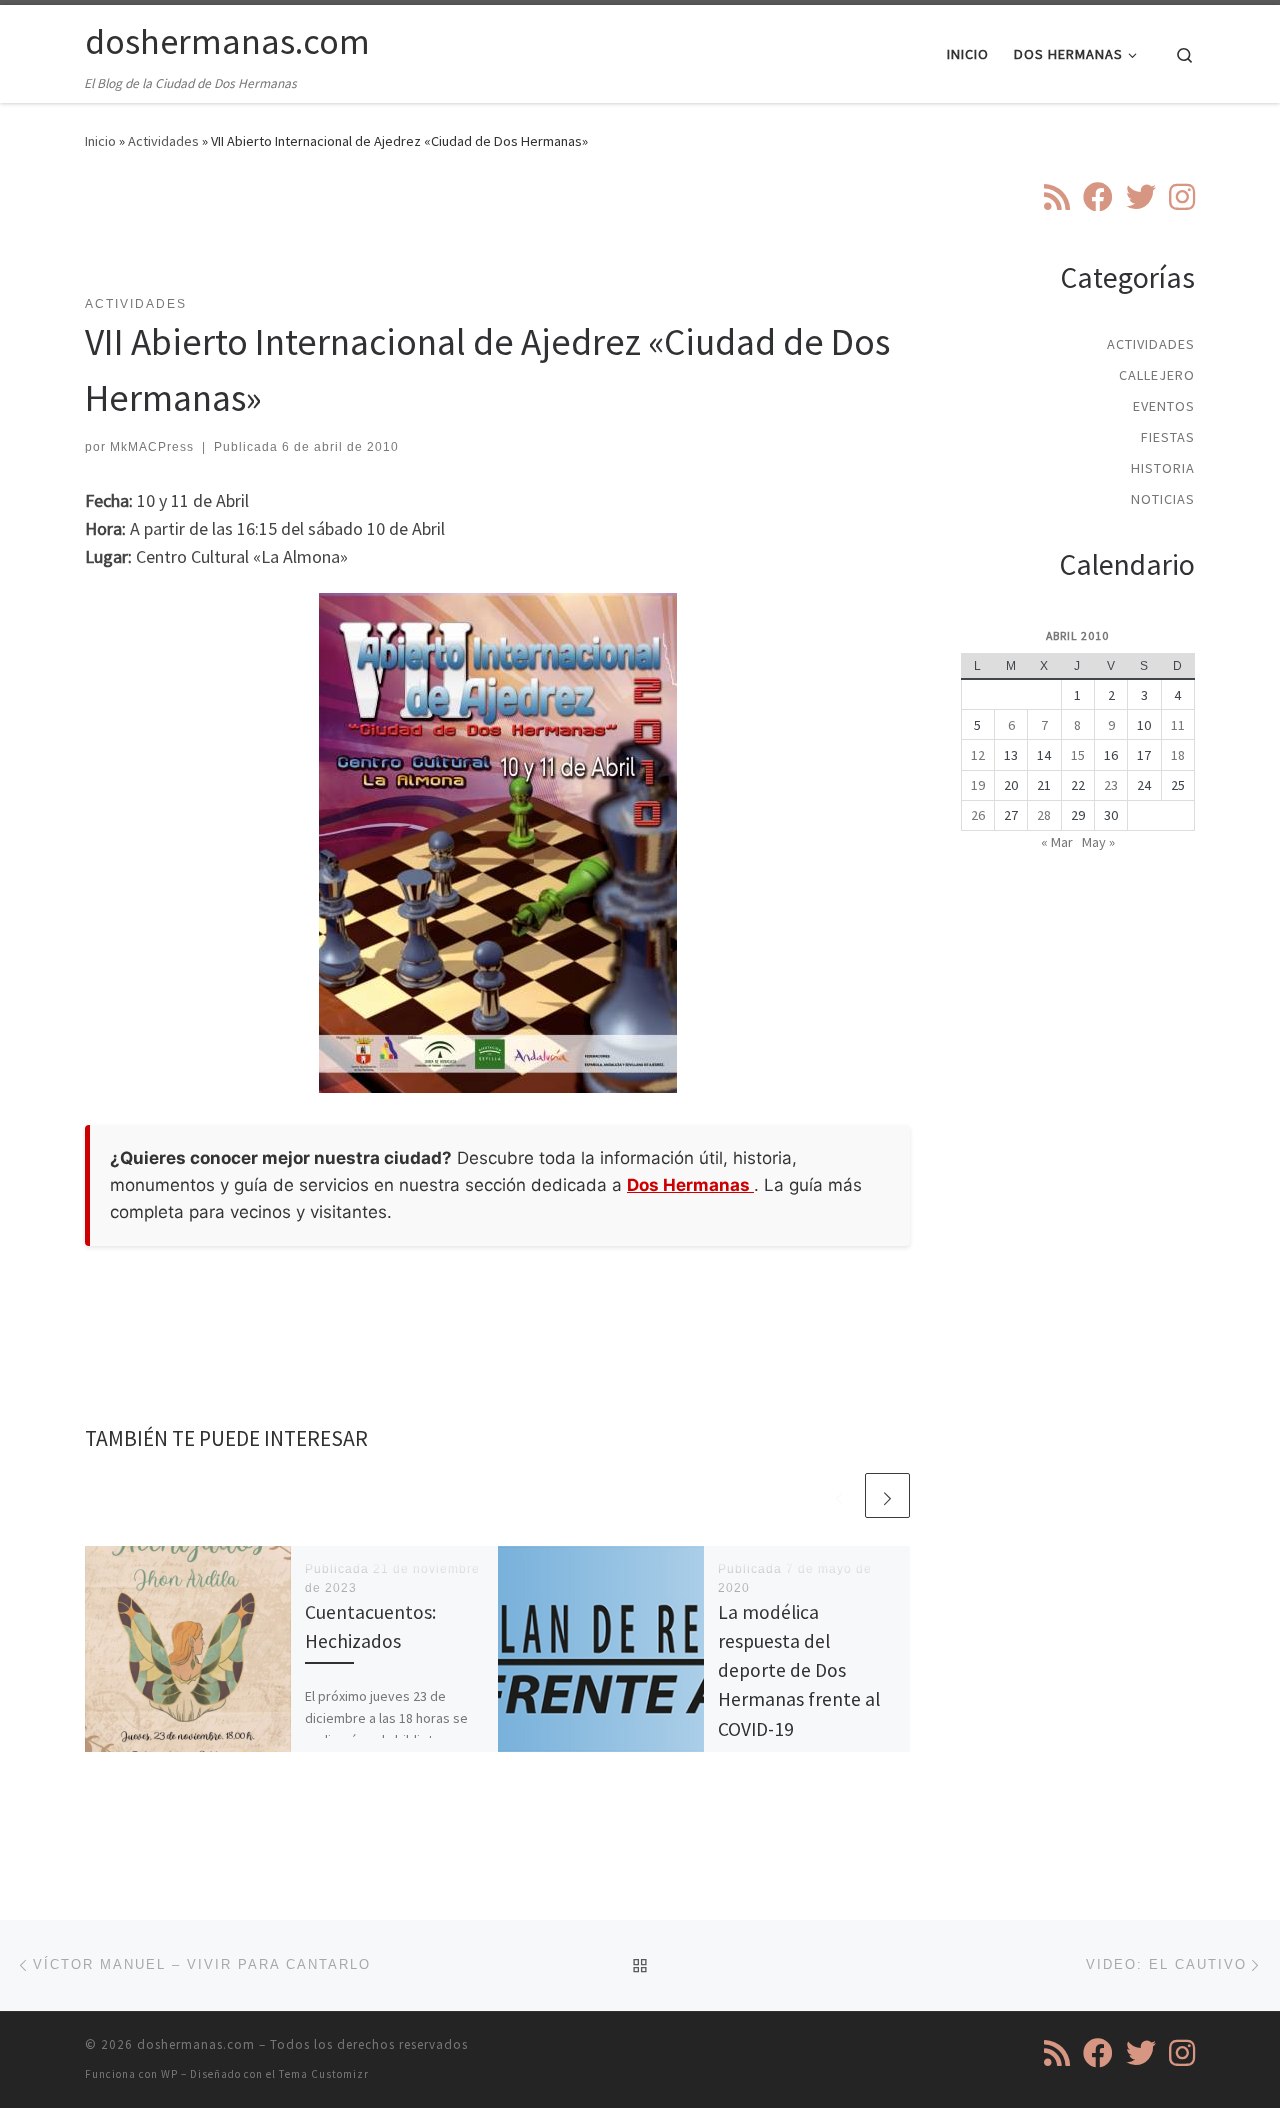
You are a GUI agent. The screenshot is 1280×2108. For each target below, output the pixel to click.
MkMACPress (152, 447)
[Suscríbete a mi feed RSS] (1057, 197)
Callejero (1157, 375)
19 (978, 785)
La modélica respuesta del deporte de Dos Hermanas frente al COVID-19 (799, 1670)
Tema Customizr (324, 2074)
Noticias (1163, 499)
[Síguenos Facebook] (1098, 197)
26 (978, 815)
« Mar (1057, 842)
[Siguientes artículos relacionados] (887, 1495)
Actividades (163, 141)
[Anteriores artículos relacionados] (839, 1495)
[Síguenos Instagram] (1182, 197)
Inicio (100, 141)
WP (169, 2074)
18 (1178, 755)
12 (978, 755)
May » (1098, 842)
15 (1078, 755)
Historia (1163, 468)
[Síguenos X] (1141, 197)
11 (1178, 725)
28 (1044, 815)
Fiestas (1168, 437)
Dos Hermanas (690, 1185)
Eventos (1164, 406)
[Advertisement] (498, 235)
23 (1111, 785)
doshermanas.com (196, 2044)
